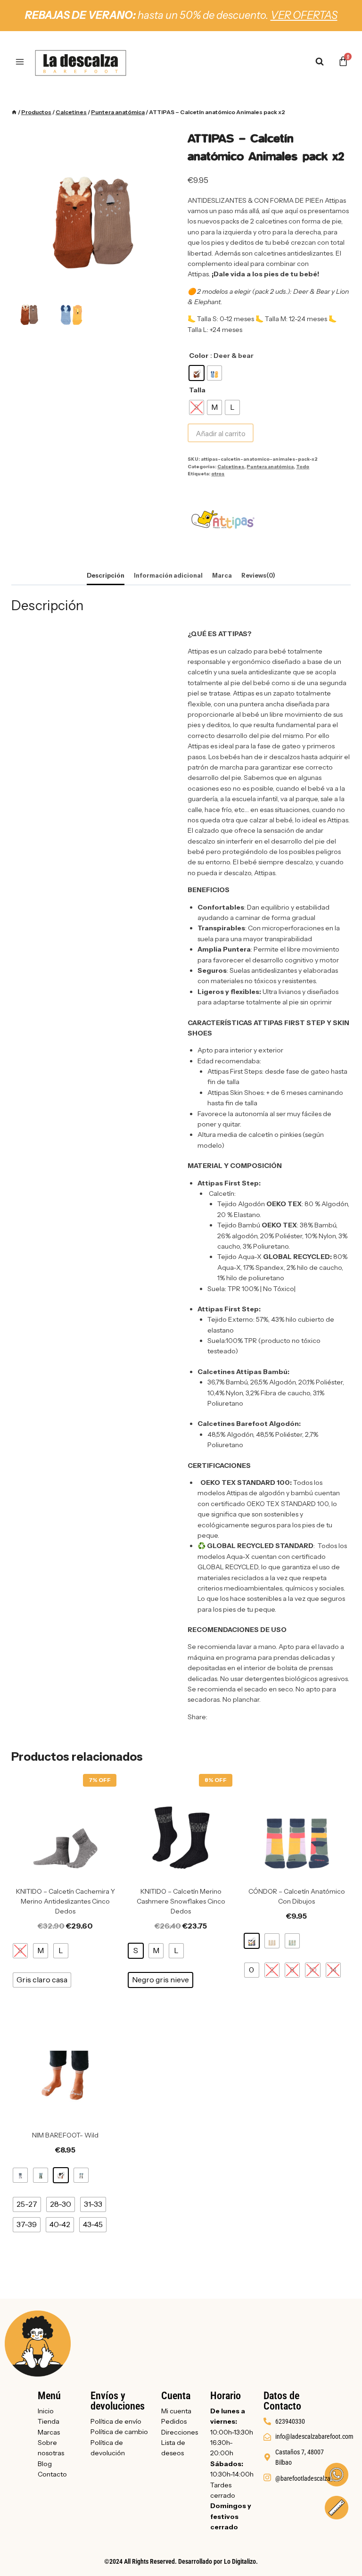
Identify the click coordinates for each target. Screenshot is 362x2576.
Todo (303, 466)
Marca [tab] (222, 576)
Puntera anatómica (270, 466)
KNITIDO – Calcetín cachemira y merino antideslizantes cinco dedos (66, 1901)
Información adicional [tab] (168, 576)
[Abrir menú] (20, 62)
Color (199, 356)
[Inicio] (14, 112)
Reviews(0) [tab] (258, 576)
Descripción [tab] (106, 576)
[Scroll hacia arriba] (335, 2554)
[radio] (197, 373)
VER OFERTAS (304, 15)
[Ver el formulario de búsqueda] (324, 62)
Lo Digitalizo (240, 2561)
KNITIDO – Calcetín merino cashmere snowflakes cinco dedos (181, 1901)
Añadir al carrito (221, 434)
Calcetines (231, 466)
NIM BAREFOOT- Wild (65, 2135)
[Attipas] (223, 520)
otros (218, 473)
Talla (197, 390)
